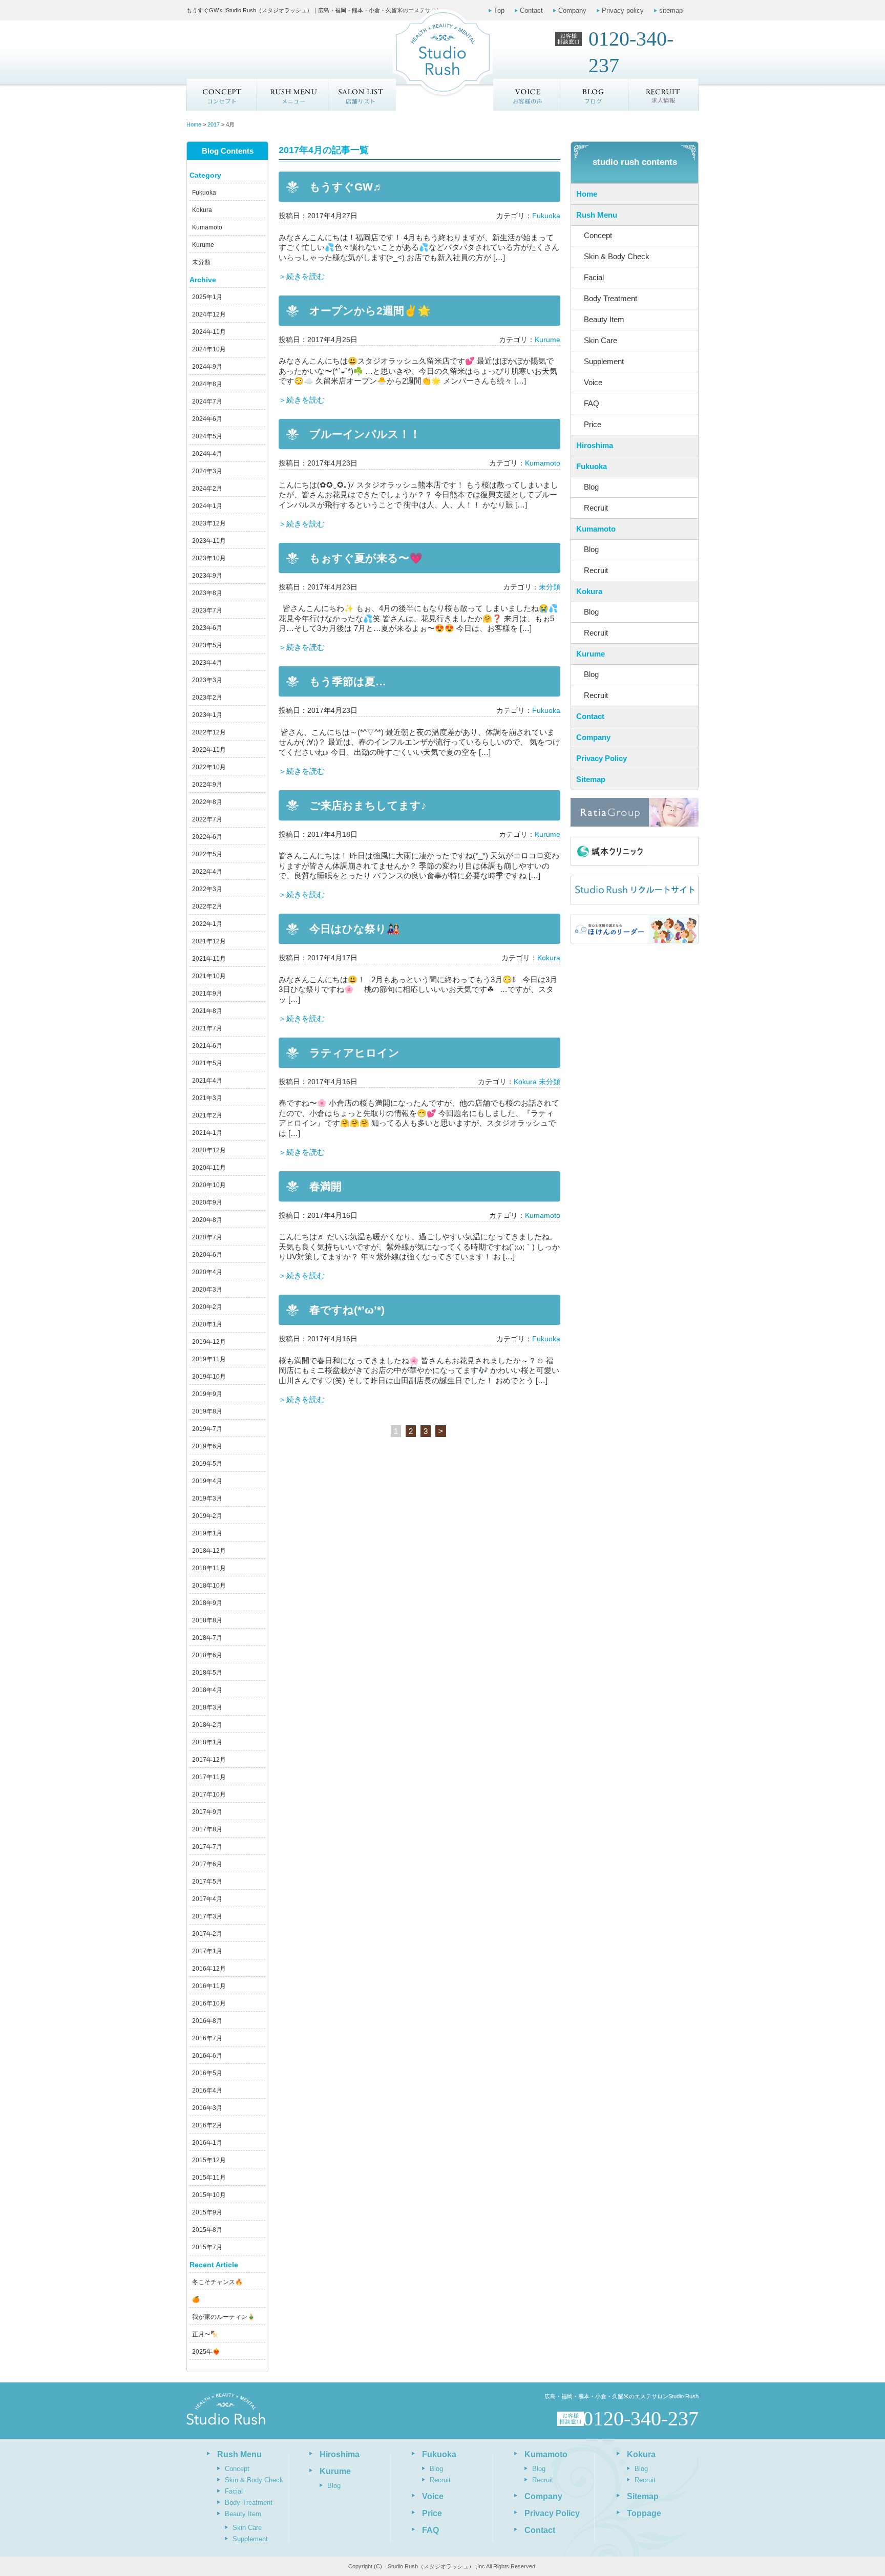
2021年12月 (209, 941)
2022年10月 (209, 767)
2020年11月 (209, 1168)
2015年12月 (209, 2160)
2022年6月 (207, 837)
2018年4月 (207, 1690)
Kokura (202, 210)
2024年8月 (207, 384)
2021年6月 (207, 1046)
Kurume (203, 245)
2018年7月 (207, 1638)
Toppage (644, 2513)
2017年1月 (207, 1951)
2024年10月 (209, 349)
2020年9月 (207, 1202)
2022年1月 (207, 924)
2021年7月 (207, 1028)
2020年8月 (207, 1220)
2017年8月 (207, 1829)
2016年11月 (209, 1986)
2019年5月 (207, 1464)
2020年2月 (207, 1307)
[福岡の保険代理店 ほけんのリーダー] (635, 929)
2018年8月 (207, 1620)
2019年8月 (207, 1411)
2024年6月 (207, 419)
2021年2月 (207, 1115)
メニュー (292, 95)
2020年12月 (209, 1150)
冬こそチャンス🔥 (217, 2282)
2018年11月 (209, 1568)
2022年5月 (207, 854)
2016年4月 (207, 2091)
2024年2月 (207, 489)
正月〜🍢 (205, 2334)
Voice (593, 382)
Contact (531, 10)
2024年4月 (207, 454)
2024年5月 (207, 436)
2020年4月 (207, 1272)
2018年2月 (207, 1725)
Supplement (604, 361)
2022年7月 (207, 819)
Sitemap (591, 779)
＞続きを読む (302, 276)
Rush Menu (597, 215)
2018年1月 (207, 1742)
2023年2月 (207, 698)
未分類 (201, 262)
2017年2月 (207, 1934)
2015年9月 (207, 2212)
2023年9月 (207, 576)
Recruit (596, 508)
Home (587, 194)
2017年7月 (207, 1847)
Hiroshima (595, 445)
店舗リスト (362, 95)
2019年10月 (209, 1377)
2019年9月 (207, 1394)
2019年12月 (209, 1342)
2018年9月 (207, 1603)
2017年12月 (209, 1760)
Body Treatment (610, 298)
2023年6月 (207, 628)
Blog (591, 487)
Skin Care (600, 340)
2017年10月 (209, 1794)
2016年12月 (209, 1969)
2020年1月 (207, 1324)
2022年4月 (207, 872)
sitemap (671, 10)
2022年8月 (207, 802)
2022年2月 (207, 906)
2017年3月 (207, 1916)
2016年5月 (207, 2073)
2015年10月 (209, 2195)
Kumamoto (207, 227)
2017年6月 (207, 1864)
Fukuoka (204, 193)
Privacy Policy (602, 758)
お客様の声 (527, 95)
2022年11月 (209, 750)
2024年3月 (207, 471)
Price (593, 424)
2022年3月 (207, 889)
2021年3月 (207, 1098)
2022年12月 (209, 732)
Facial (594, 277)
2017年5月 (207, 1882)
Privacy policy (623, 10)
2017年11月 (209, 1777)
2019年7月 (207, 1429)
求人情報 (664, 95)
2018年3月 (207, 1707)
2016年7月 (207, 2038)
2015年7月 (207, 2247)
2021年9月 (207, 994)
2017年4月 (207, 1899)
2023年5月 (207, 645)
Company (572, 10)
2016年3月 (207, 2108)
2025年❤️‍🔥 (206, 2352)
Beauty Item (604, 319)
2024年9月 (207, 367)
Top (499, 10)
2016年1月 (207, 2143)
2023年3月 (207, 680)
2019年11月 (209, 1359)
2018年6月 (207, 1655)
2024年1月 (207, 506)
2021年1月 (207, 1133)
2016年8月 (207, 2021)
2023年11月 (209, 541)
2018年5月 (207, 1673)
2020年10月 (209, 1185)
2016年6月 (207, 2056)
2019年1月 (207, 1533)
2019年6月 (207, 1446)
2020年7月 (207, 1237)
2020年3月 (207, 1290)
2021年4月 (207, 1081)
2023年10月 (209, 558)
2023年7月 (207, 610)
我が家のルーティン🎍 (224, 2317)
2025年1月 (207, 297)
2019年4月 (207, 1481)
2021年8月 (207, 1011)
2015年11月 (209, 2178)
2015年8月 (207, 2230)
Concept (222, 95)
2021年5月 (207, 1063)
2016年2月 (207, 2125)
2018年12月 (209, 1551)
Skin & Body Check (617, 256)
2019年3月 (207, 1498)
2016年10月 (209, 2003)
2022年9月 (207, 785)
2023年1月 (207, 715)
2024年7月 (207, 402)
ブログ (595, 95)
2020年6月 (207, 1255)
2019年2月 (207, 1516)
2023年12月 (209, 523)
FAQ (592, 403)
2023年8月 (207, 593)
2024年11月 (209, 332)
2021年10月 (209, 976)
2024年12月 (209, 314)
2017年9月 (207, 1812)
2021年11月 (209, 959)
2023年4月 (207, 663)
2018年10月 (209, 1586)
